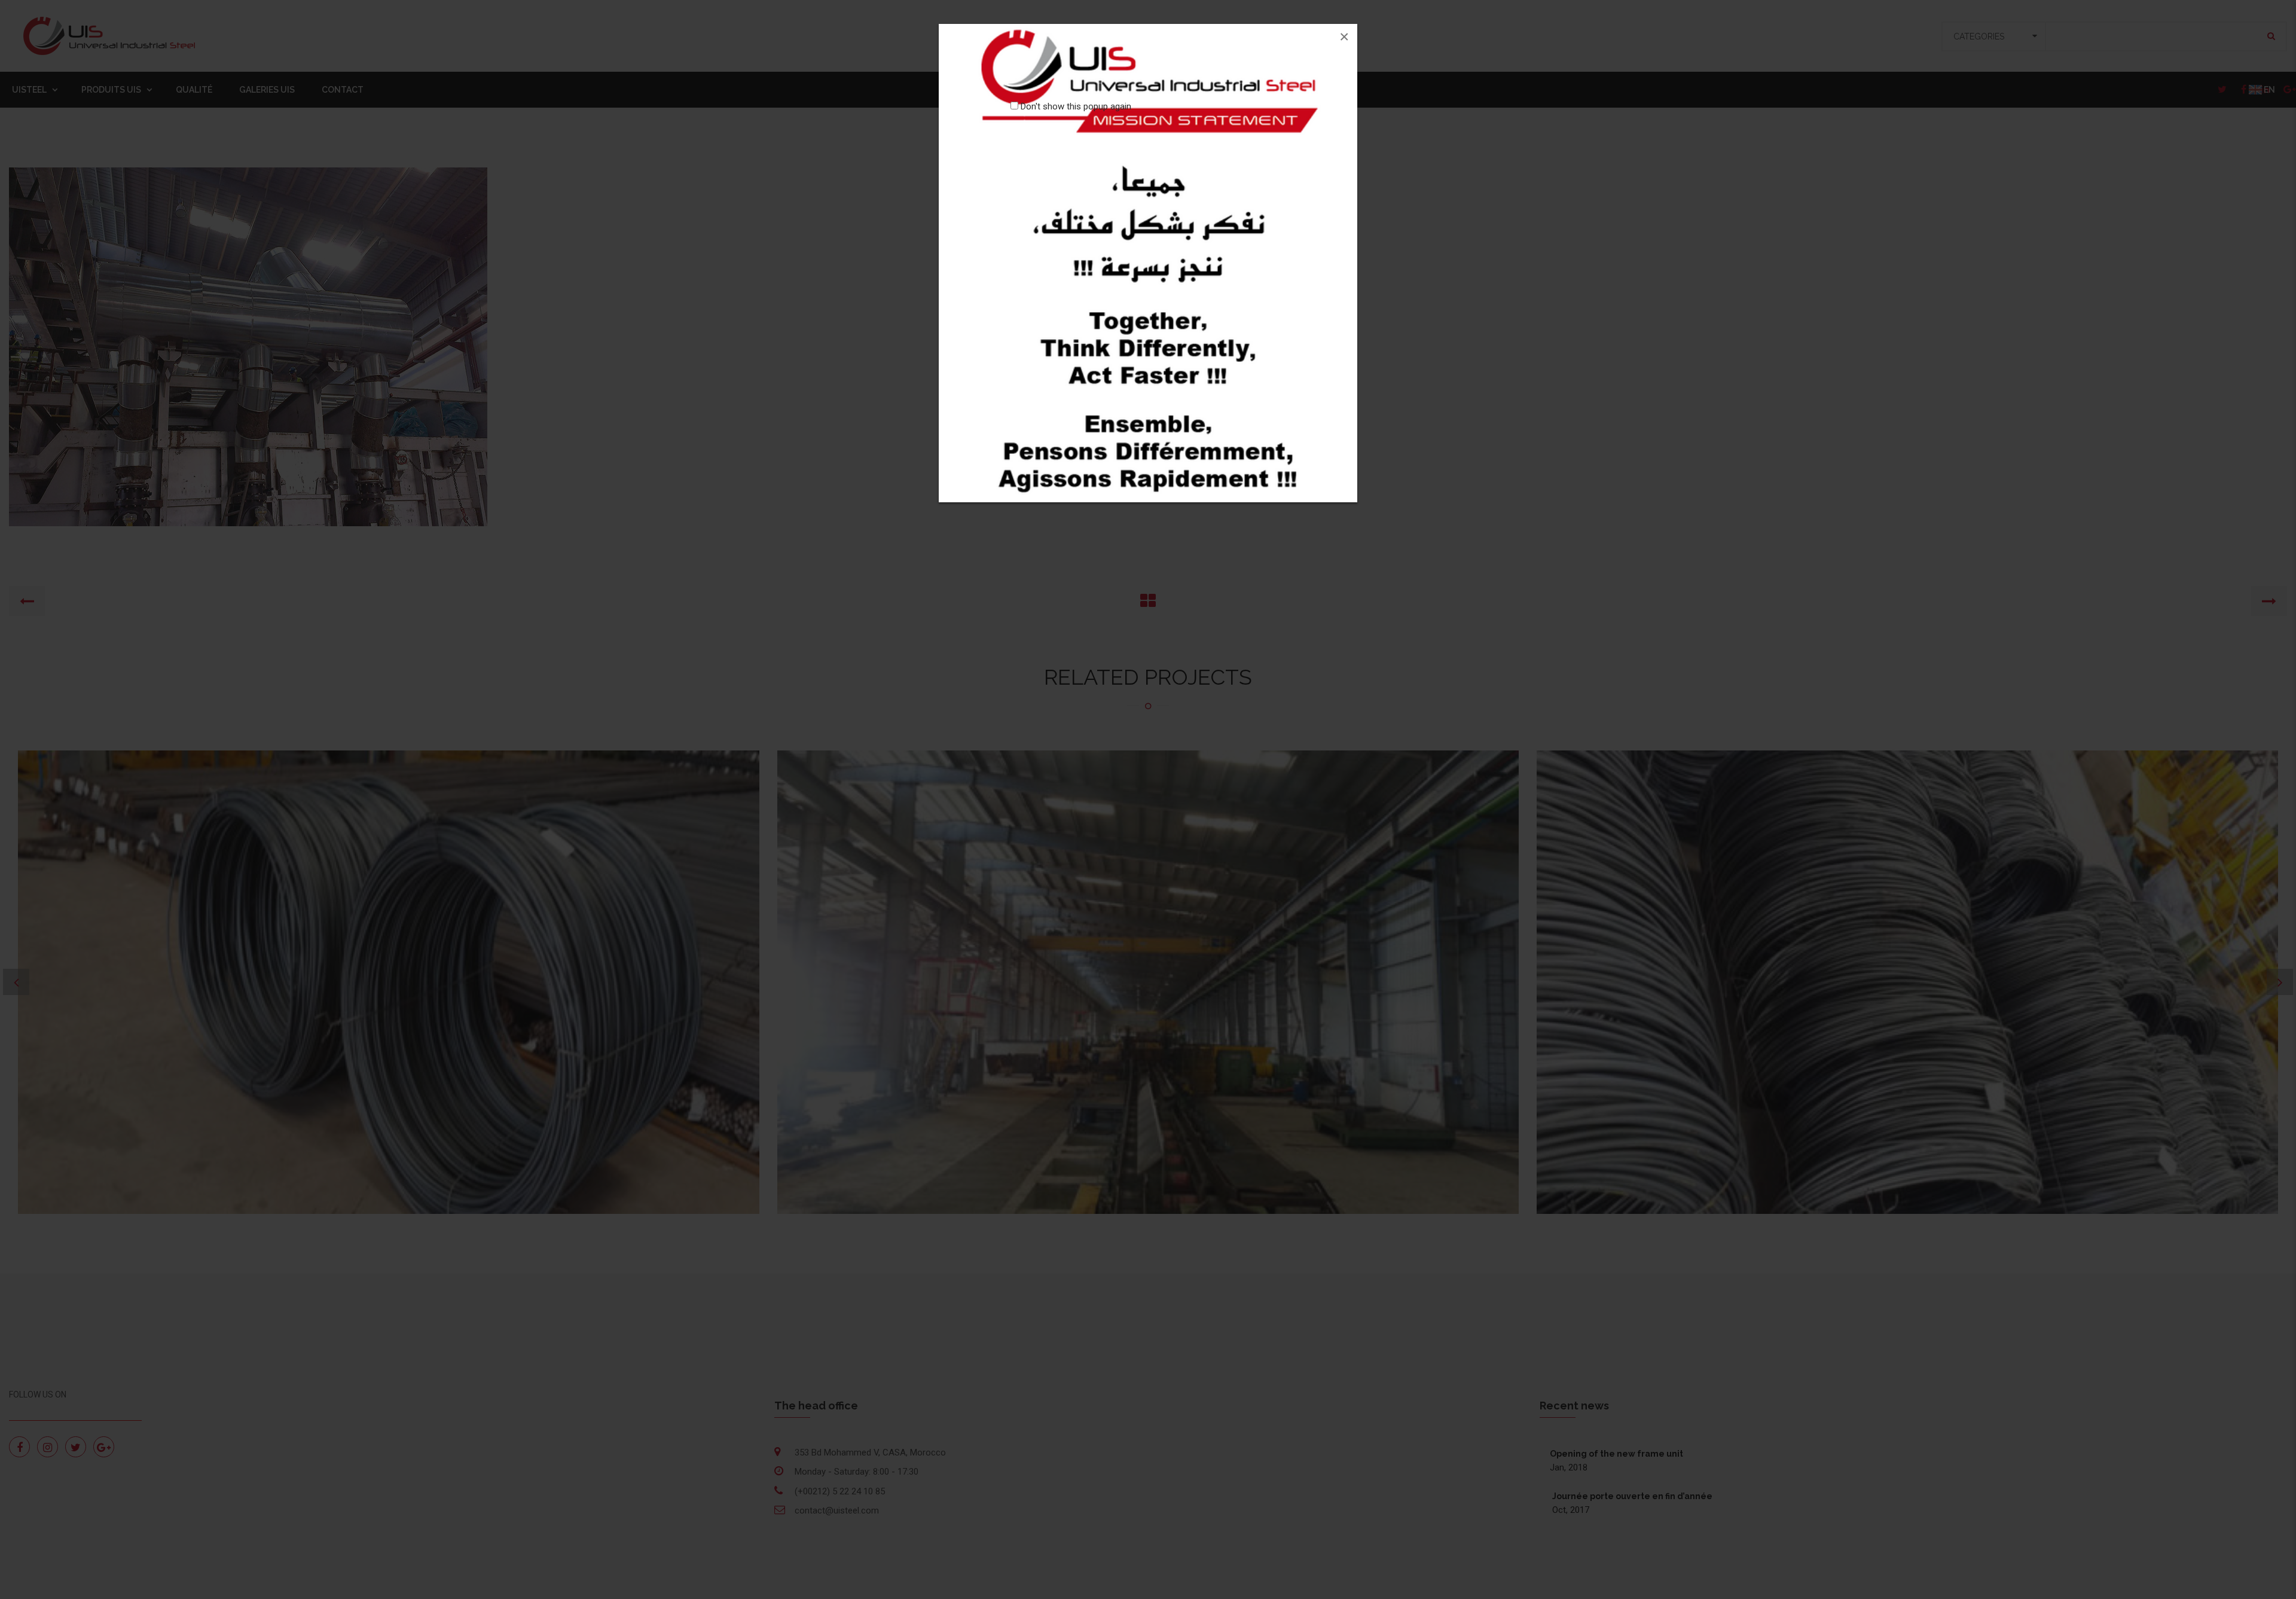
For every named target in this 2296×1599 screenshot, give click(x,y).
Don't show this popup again (1076, 106)
